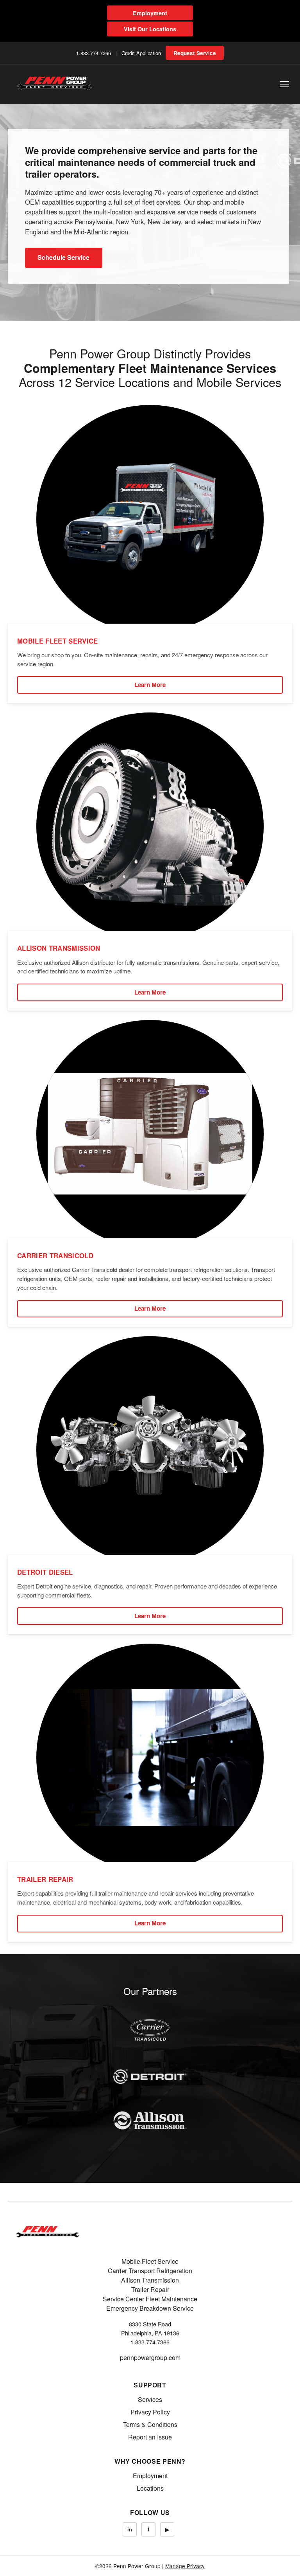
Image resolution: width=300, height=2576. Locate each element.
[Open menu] (284, 84)
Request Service (195, 53)
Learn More (150, 685)
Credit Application (141, 53)
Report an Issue (150, 2437)
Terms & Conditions (150, 2424)
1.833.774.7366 (94, 53)
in (130, 2529)
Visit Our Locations (150, 29)
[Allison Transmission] (150, 2120)
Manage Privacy (185, 2566)
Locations (150, 2488)
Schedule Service (63, 257)
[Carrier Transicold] (150, 2030)
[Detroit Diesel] (150, 2076)
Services (150, 2399)
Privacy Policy (150, 2412)
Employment (150, 13)
